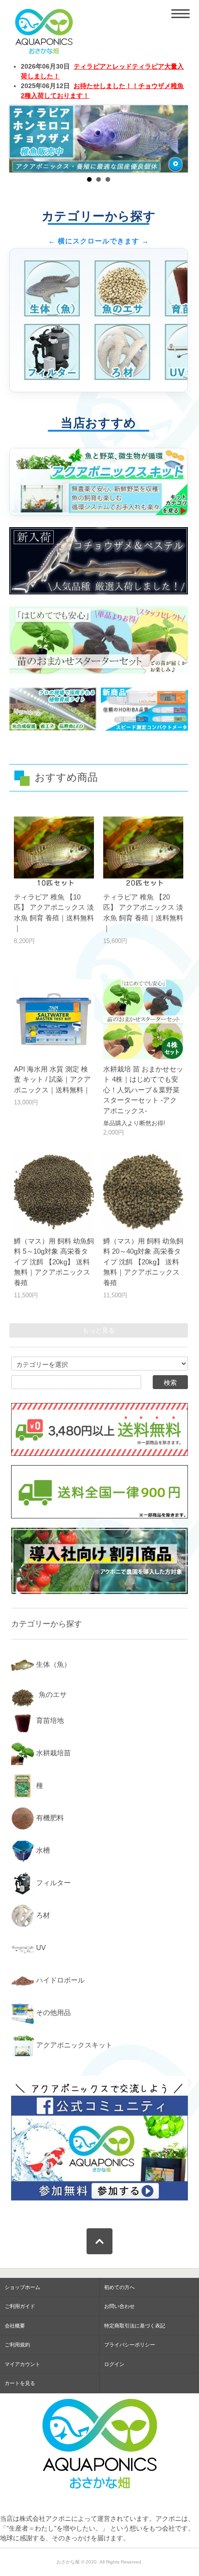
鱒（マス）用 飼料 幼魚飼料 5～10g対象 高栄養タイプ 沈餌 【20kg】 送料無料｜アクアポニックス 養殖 (54, 1262)
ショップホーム (22, 2287)
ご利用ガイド (20, 2306)
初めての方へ (119, 2287)
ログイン (114, 2364)
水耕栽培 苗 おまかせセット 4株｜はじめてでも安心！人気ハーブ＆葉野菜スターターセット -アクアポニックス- (143, 1090)
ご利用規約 (17, 2345)
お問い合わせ (119, 2306)
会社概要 (15, 2326)
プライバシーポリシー (130, 2345)
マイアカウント (22, 2364)
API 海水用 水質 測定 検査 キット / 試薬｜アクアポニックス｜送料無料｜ (52, 1079)
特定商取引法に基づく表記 (135, 2326)
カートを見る (20, 2383)
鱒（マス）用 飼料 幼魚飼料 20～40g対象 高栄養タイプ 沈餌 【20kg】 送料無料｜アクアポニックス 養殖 (143, 1262)
